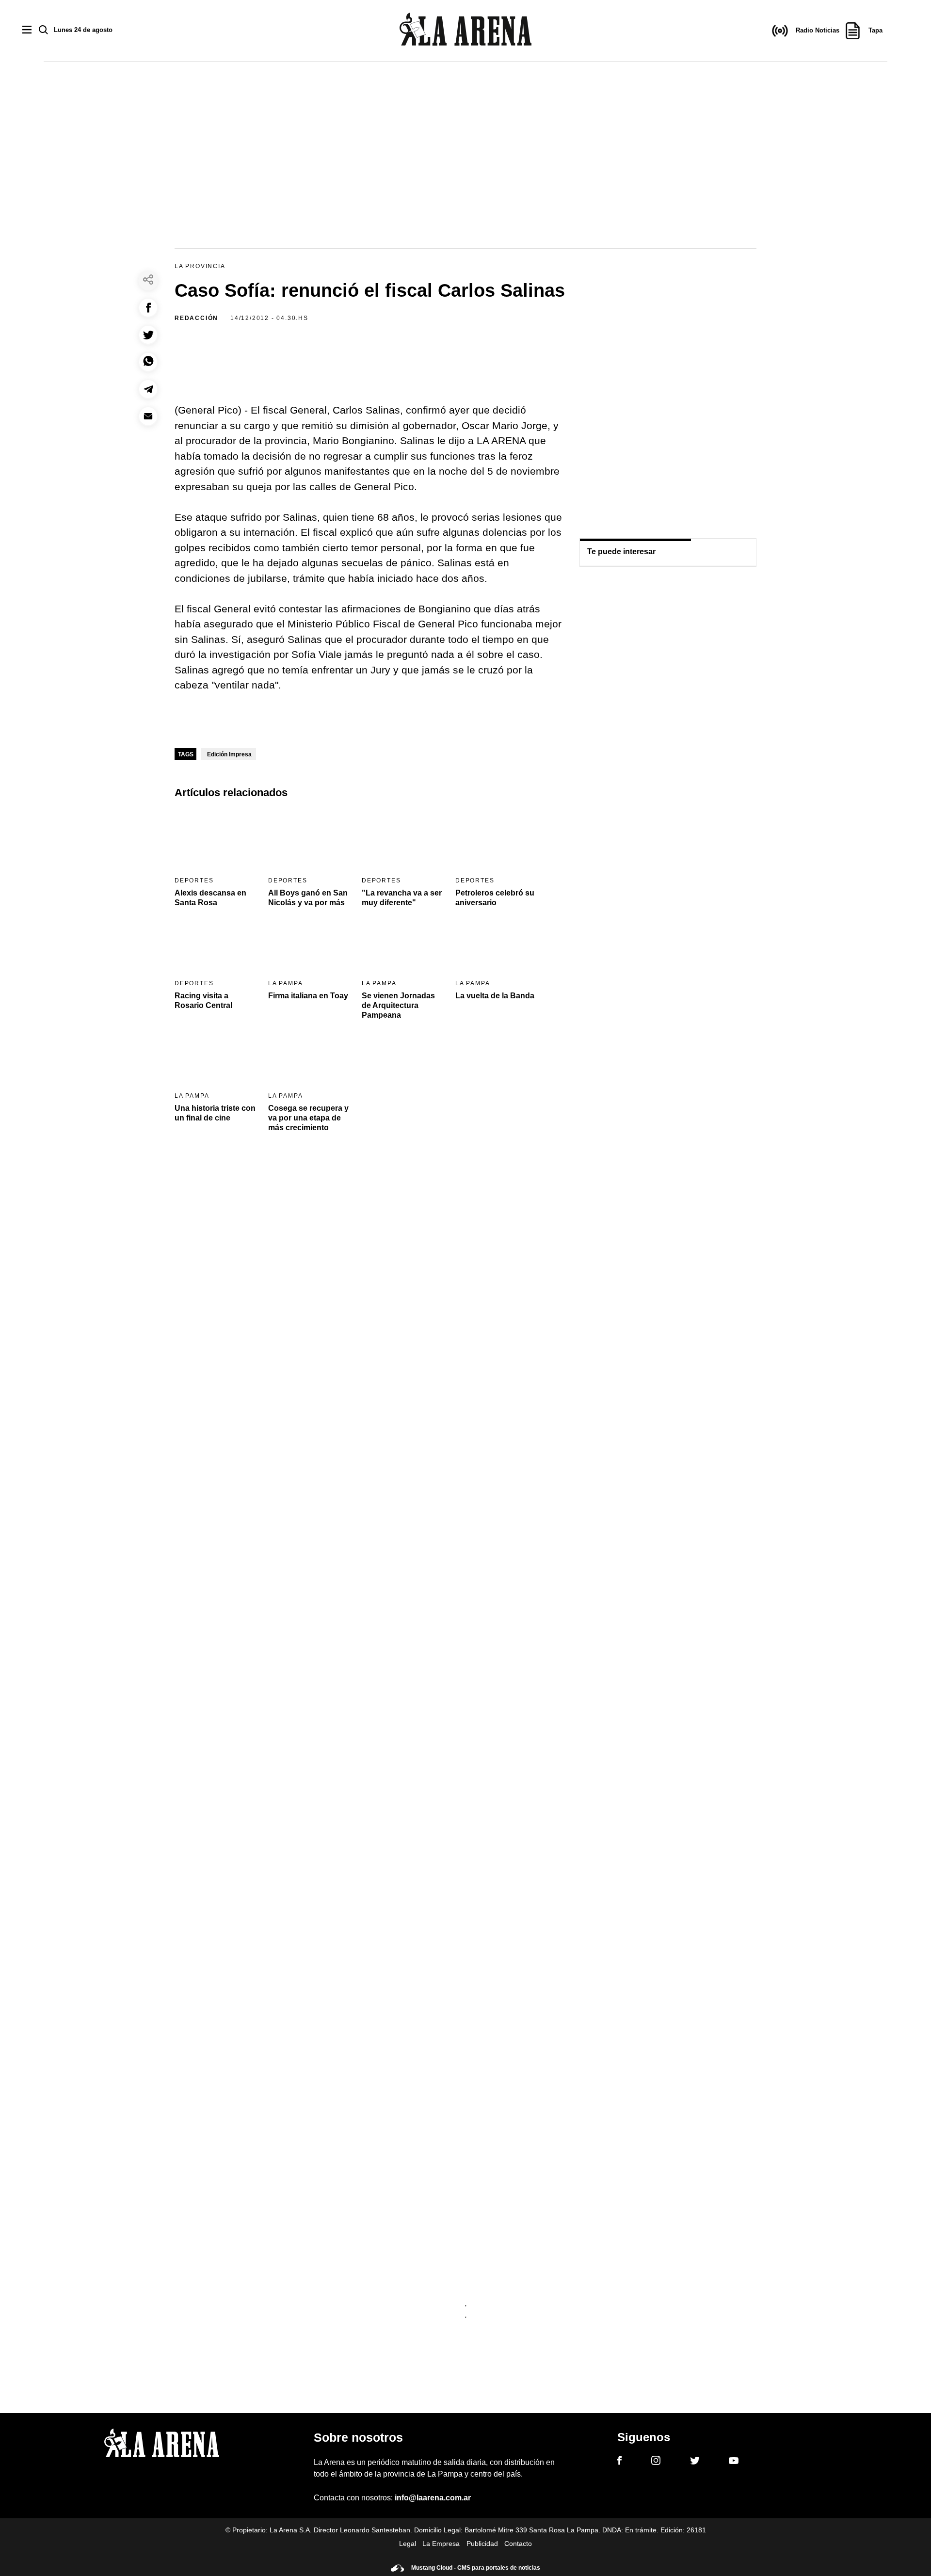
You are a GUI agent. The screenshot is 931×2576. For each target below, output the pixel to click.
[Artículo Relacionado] (215, 840)
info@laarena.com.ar (433, 2498)
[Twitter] (695, 2462)
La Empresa (441, 2544)
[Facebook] (619, 2462)
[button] (148, 308)
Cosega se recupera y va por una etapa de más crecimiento (308, 1118)
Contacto (518, 2544)
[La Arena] (465, 31)
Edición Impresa (229, 754)
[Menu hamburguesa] (27, 30)
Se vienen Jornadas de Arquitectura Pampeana (398, 1005)
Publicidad (482, 2544)
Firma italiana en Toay (308, 996)
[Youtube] (734, 2462)
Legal (408, 2544)
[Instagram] (656, 2462)
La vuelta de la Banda (495, 996)
